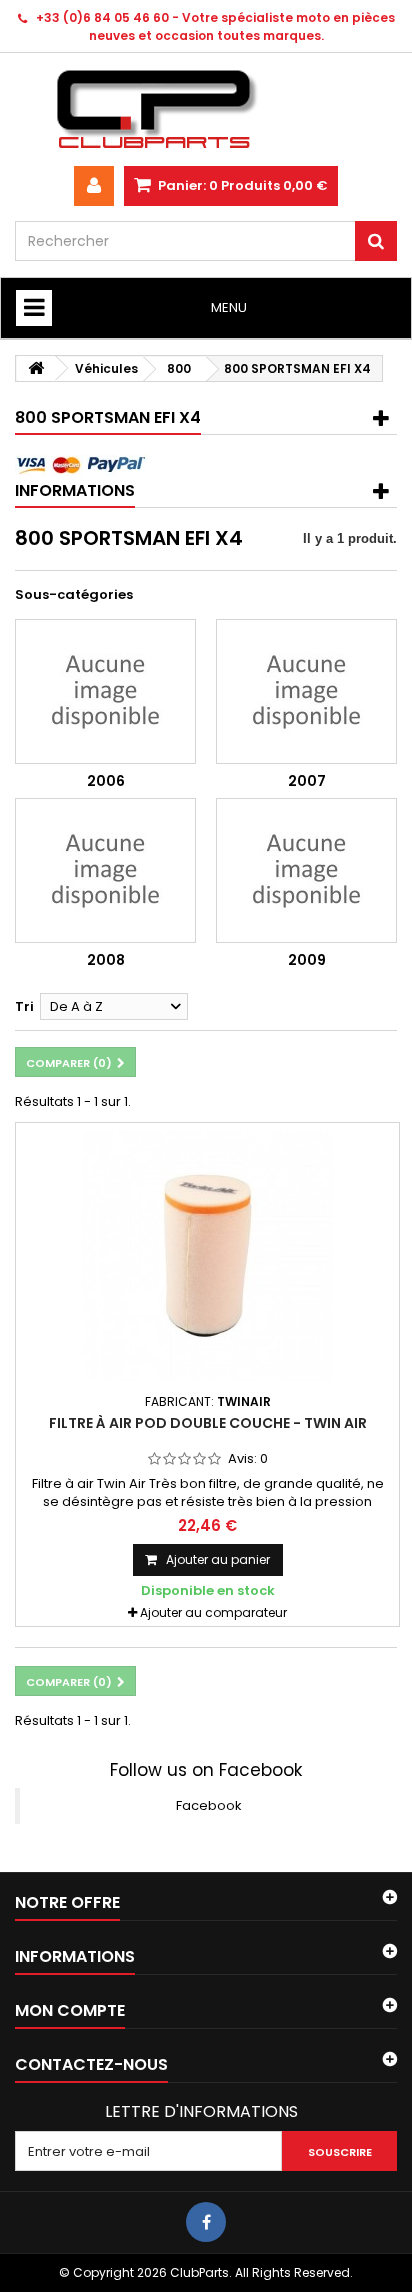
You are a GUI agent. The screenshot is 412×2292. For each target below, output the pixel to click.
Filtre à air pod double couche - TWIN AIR (208, 1423)
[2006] (105, 691)
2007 (307, 781)
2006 (106, 781)
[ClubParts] (206, 109)
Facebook (209, 1805)
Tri (24, 1006)
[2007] (306, 691)
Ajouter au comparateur (213, 1612)
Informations (75, 490)
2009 (307, 960)
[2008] (105, 870)
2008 (106, 960)
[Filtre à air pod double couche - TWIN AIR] (207, 1256)
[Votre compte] (94, 186)
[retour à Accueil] (36, 368)
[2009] (306, 870)
